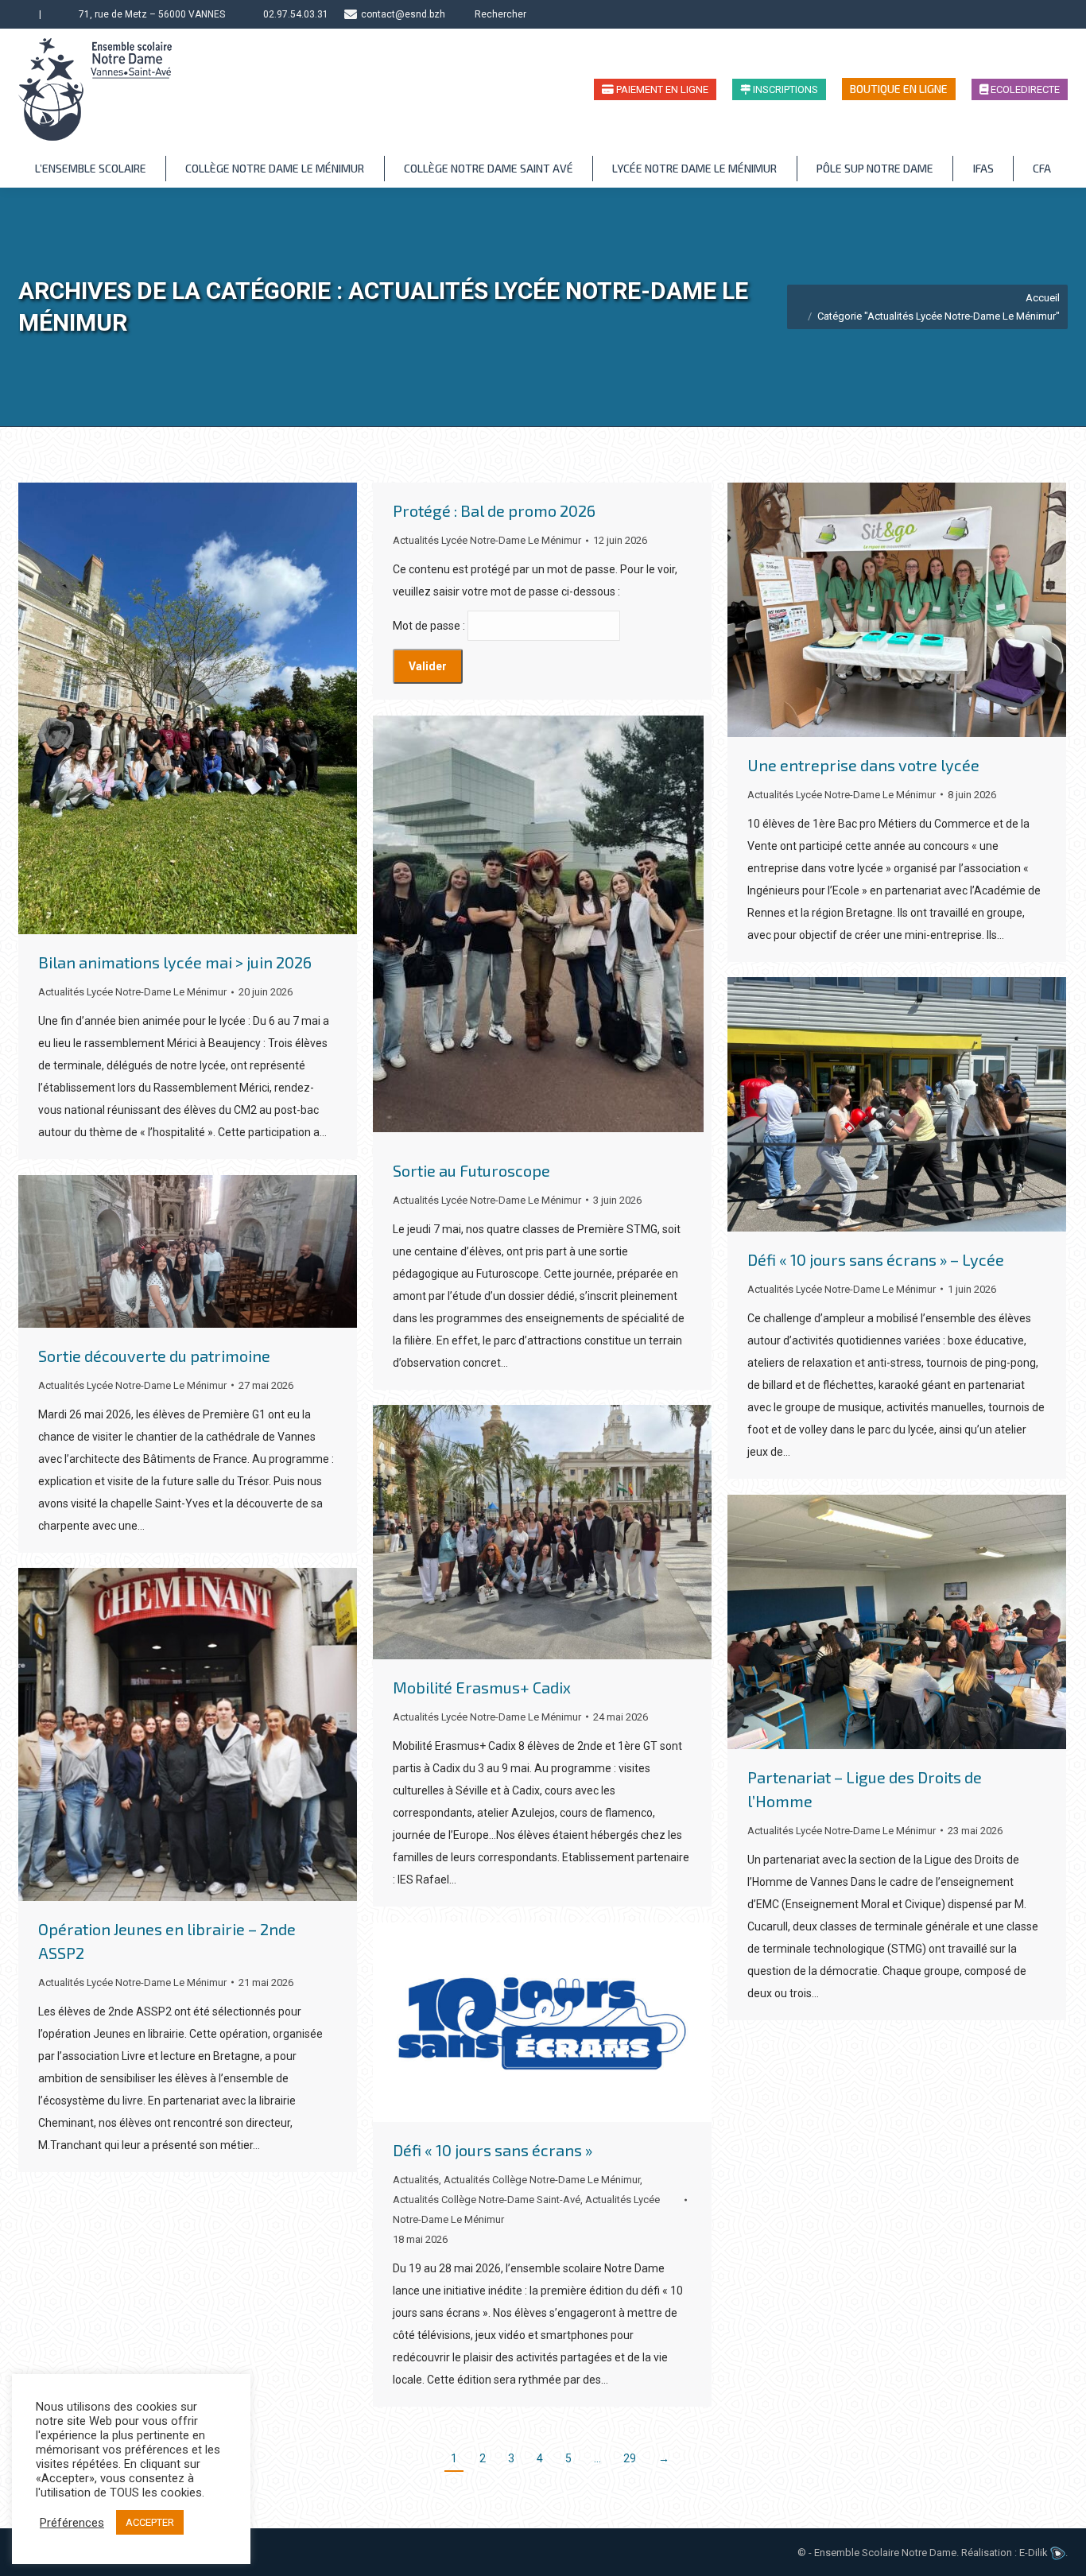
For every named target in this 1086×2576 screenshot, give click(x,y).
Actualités (416, 2180)
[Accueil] (25, 14)
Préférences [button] (72, 2523)
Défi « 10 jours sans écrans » (493, 2150)
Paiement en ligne (661, 89)
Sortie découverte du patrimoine (154, 1356)
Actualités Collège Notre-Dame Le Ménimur (542, 2180)
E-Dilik (1035, 2553)
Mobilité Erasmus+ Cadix (482, 1687)
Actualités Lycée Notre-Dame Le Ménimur (132, 992)
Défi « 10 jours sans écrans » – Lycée (876, 1259)
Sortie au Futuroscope (471, 1170)
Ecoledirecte (1024, 89)
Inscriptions (784, 89)
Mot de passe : (430, 626)
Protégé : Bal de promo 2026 (494, 510)
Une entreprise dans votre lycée (863, 765)
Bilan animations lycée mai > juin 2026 (175, 962)
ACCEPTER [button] (150, 2522)
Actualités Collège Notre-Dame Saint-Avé (487, 2200)
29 (630, 2458)
